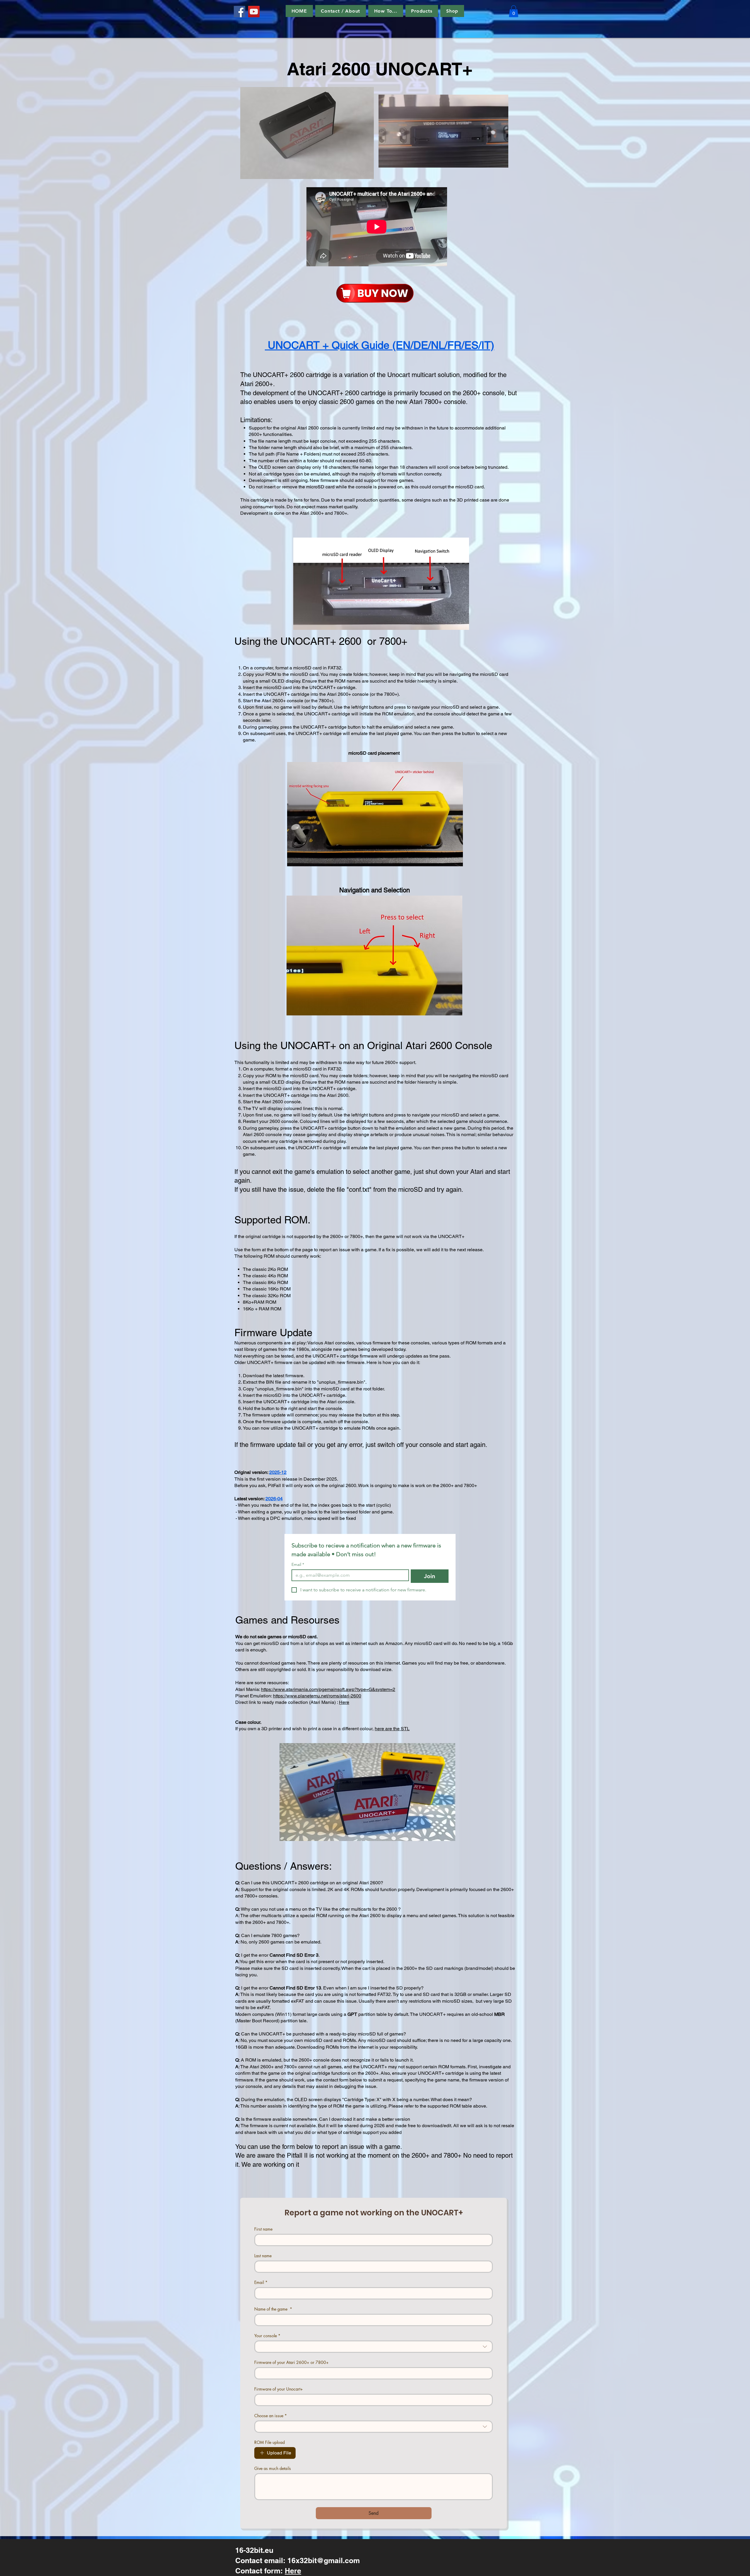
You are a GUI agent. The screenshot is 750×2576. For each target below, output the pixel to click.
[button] (386, 11)
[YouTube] (254, 12)
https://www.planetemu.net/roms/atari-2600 (317, 1696)
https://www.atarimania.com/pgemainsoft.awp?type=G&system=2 (328, 1689)
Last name (263, 2256)
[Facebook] (240, 12)
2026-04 (274, 1499)
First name (263, 2229)
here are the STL (392, 1729)
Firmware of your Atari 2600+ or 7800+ (292, 2362)
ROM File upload (270, 2442)
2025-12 (278, 1472)
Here (344, 1702)
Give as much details (273, 2468)
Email (298, 1565)
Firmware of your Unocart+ (279, 2389)
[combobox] (374, 2347)
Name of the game (273, 2309)
